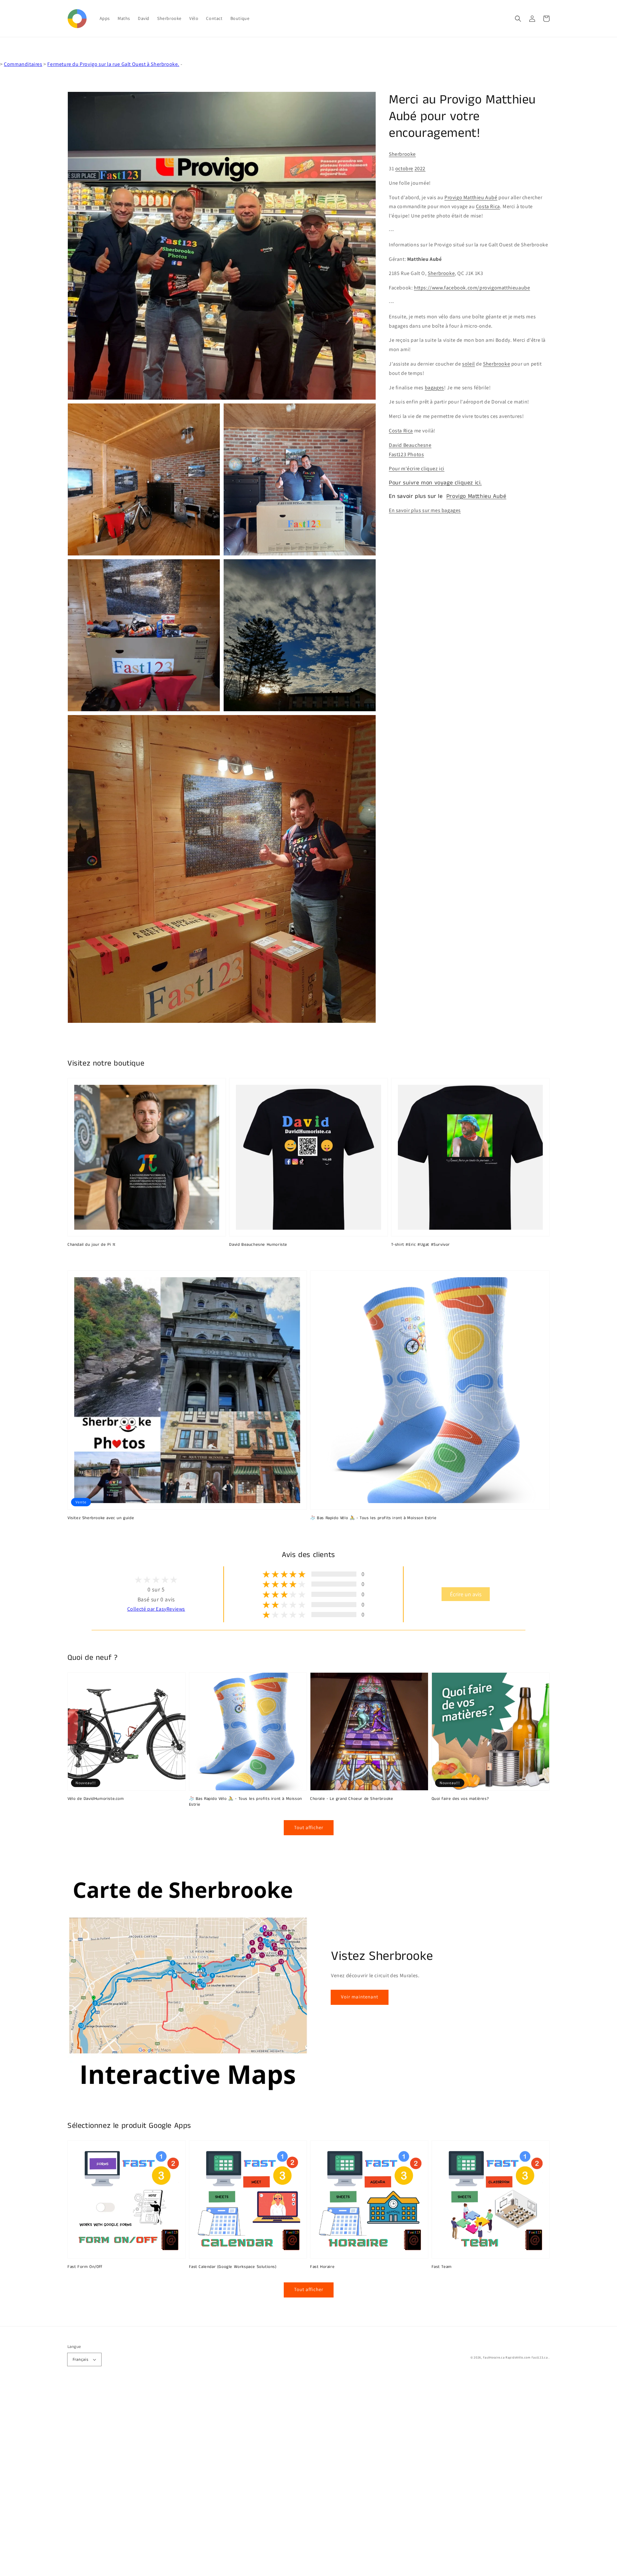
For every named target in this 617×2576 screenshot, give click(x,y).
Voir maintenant (360, 1997)
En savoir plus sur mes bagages (425, 510)
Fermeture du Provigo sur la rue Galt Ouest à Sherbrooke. (113, 64)
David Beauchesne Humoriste (258, 1245)
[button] (518, 19)
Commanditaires (23, 64)
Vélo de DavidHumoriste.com (96, 1799)
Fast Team (442, 2267)
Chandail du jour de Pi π (91, 1245)
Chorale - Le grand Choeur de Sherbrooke (352, 1799)
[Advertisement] (193, 2480)
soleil (469, 364)
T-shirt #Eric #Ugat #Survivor (420, 1245)
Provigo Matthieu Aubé (471, 197)
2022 (420, 168)
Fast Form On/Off (85, 2267)
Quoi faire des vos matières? (460, 1799)
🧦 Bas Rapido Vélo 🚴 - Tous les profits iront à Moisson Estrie (373, 1518)
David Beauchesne (410, 445)
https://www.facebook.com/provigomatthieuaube (472, 288)
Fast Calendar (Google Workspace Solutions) (233, 2267)
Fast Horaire (322, 2267)
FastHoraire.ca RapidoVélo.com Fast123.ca (515, 2357)
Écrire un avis (466, 1594)
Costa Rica (488, 206)
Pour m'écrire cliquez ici (417, 469)
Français (80, 2359)
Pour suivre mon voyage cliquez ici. (435, 483)
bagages (434, 387)
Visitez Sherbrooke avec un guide (101, 1518)
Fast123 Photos (406, 454)
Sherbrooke (402, 154)
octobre (404, 168)
